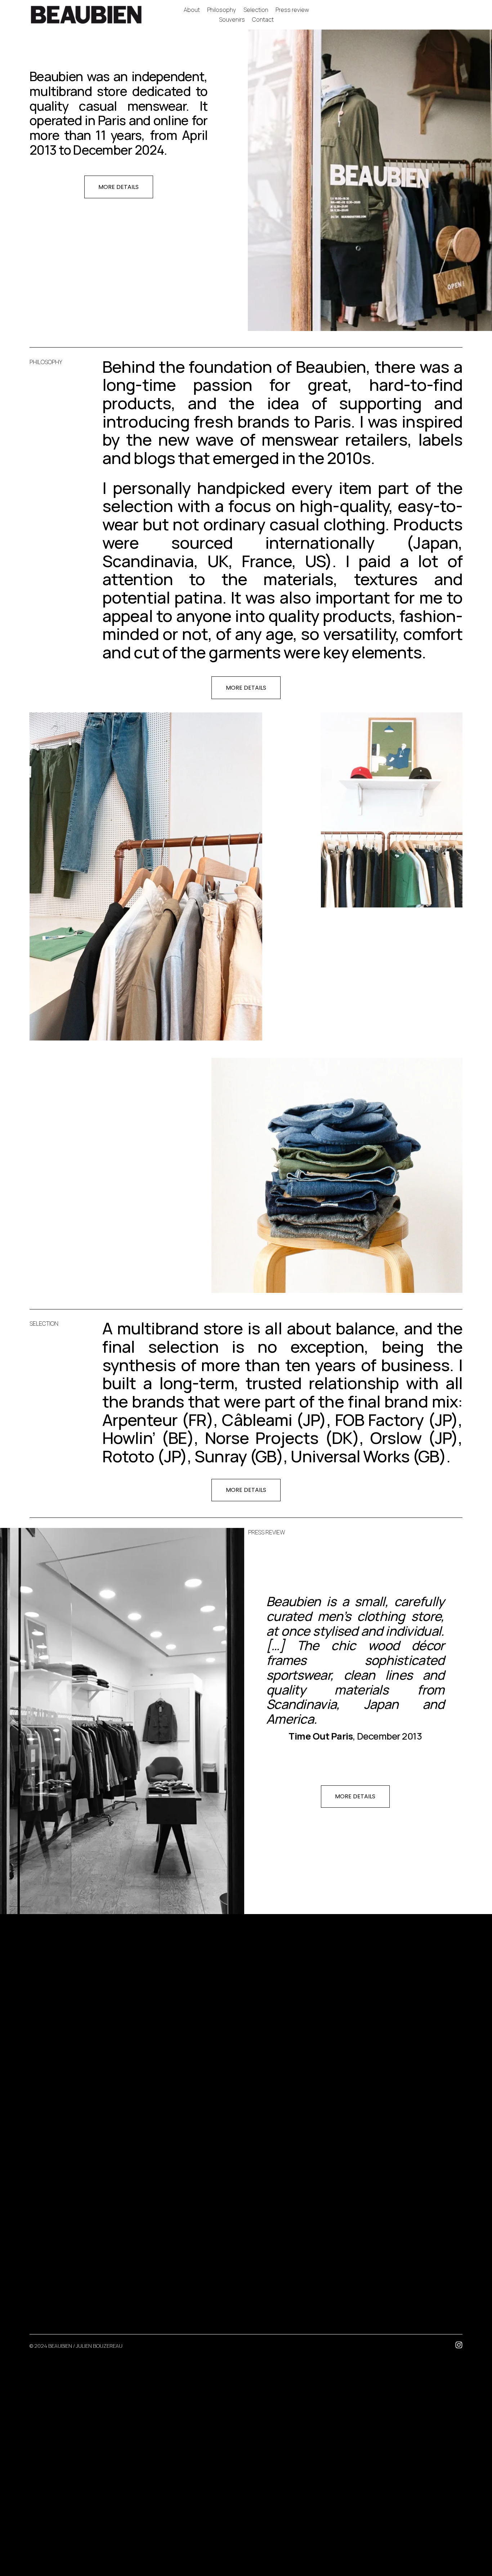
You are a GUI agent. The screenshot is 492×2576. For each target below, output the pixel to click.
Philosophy (222, 10)
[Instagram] (459, 2345)
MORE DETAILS (118, 187)
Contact (263, 19)
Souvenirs (232, 19)
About (192, 10)
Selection (256, 10)
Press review (292, 10)
